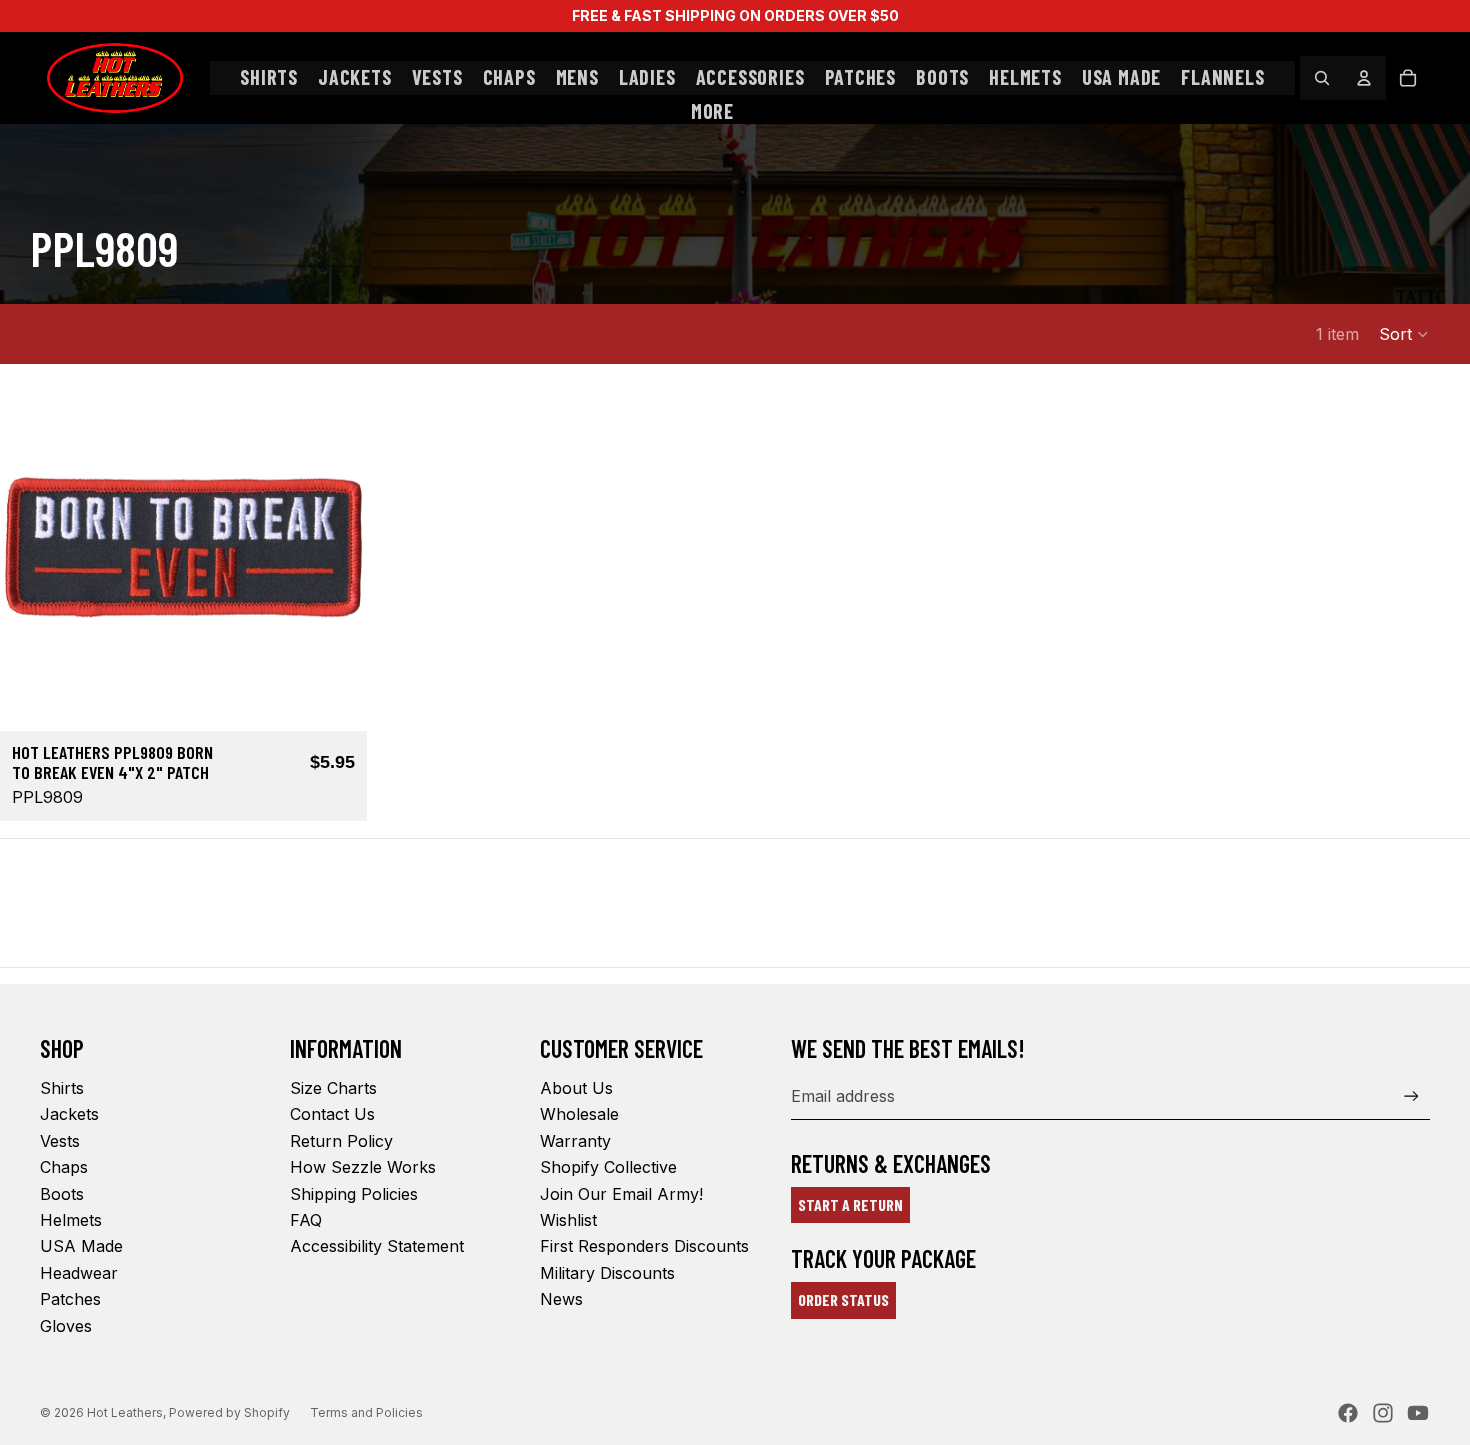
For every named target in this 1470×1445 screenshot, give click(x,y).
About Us (576, 1088)
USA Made (81, 1246)
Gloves (66, 1326)
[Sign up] (1411, 1096)
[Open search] (1322, 78)
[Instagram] (1383, 1413)
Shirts (62, 1088)
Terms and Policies (366, 1412)
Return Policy (341, 1141)
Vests (60, 1141)
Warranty (575, 1141)
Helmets (71, 1220)
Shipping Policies (354, 1194)
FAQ (306, 1220)
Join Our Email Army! (621, 1194)
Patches (70, 1299)
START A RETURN (850, 1204)
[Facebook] (1348, 1413)
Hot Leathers (125, 1412)
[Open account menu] (1364, 78)
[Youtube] (1418, 1413)
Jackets (69, 1114)
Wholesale (579, 1114)
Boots (62, 1194)
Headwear (79, 1273)
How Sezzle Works (363, 1167)
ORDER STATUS (843, 1299)
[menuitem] (712, 112)
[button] (1404, 334)
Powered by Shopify (229, 1412)
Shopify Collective (608, 1167)
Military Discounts (607, 1273)
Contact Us (332, 1114)
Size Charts (333, 1088)
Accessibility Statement (377, 1246)
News (561, 1299)
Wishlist (568, 1220)
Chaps (64, 1167)
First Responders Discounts (644, 1246)
